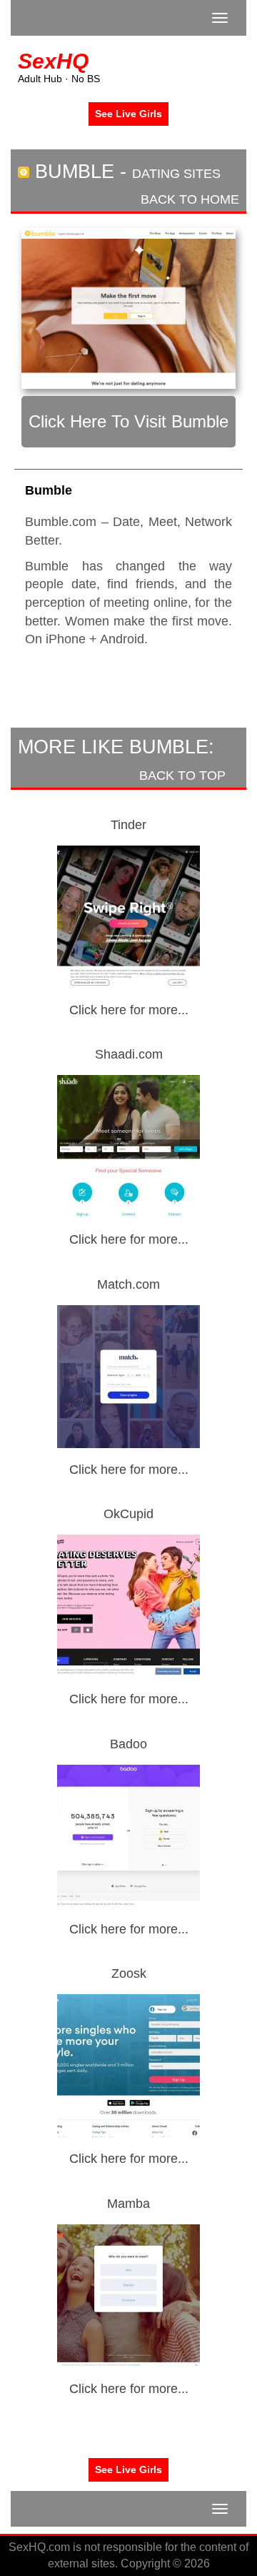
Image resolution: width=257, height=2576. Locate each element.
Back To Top (184, 776)
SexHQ (53, 61)
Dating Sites (176, 174)
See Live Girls (128, 114)
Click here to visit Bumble (128, 421)
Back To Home (188, 199)
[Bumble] (128, 308)
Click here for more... (129, 1010)
